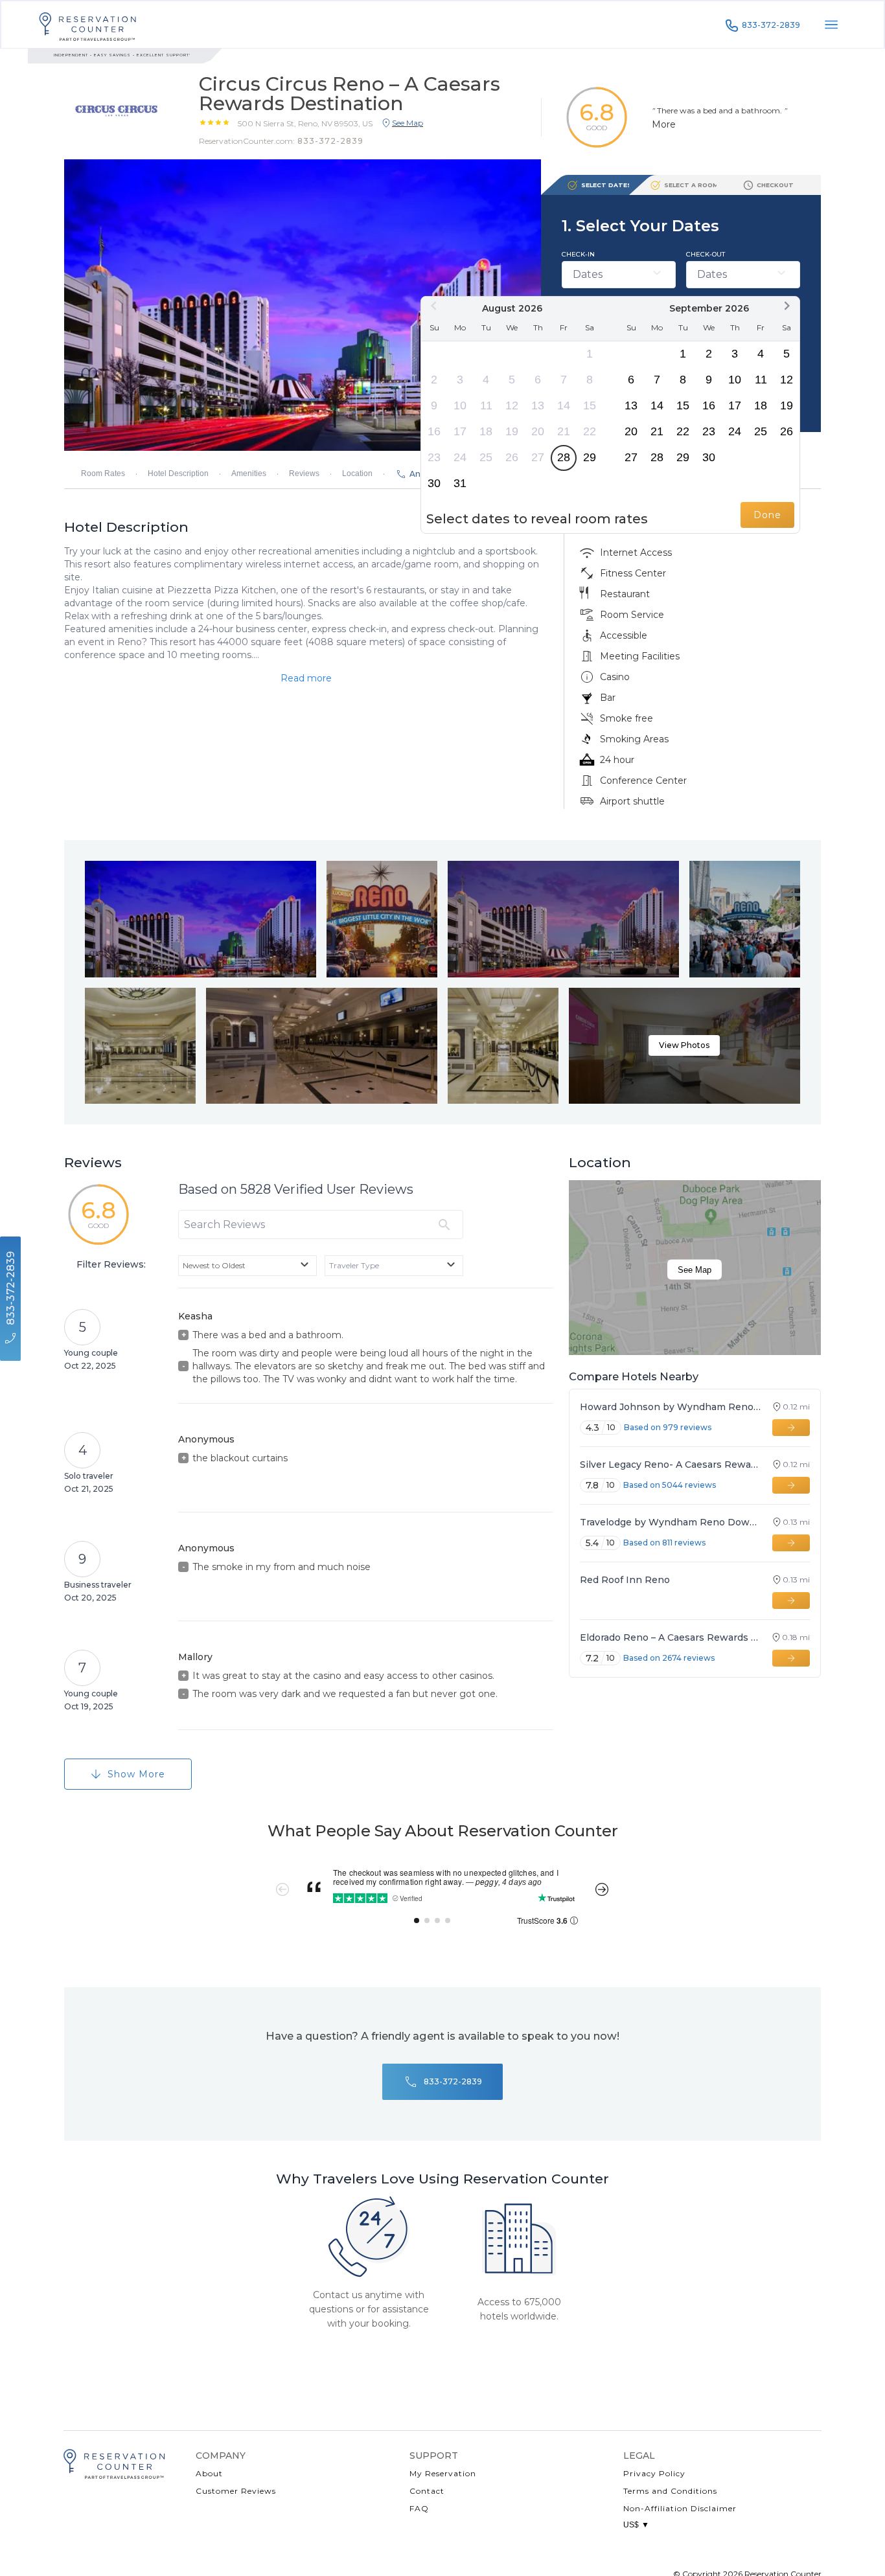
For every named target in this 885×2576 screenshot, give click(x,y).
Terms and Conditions (670, 2491)
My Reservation (443, 2473)
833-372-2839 (771, 25)
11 (486, 405)
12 (512, 405)
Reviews (304, 473)
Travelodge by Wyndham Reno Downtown (670, 1522)
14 (564, 405)
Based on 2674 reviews (669, 1658)
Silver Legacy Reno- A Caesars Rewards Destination (670, 1465)
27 (538, 457)
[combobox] (247, 1266)
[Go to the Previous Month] (434, 306)
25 (486, 457)
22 (590, 431)
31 (460, 483)
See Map (695, 1270)
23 (434, 457)
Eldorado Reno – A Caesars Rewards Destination (670, 1637)
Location (357, 473)
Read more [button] (306, 678)
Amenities (249, 473)
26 (512, 457)
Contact (427, 2491)
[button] (305, 123)
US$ (636, 2525)
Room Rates (103, 473)
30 (434, 483)
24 (460, 457)
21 (564, 431)
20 (538, 431)
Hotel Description (178, 473)
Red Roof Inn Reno (625, 1580)
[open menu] (831, 25)
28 (564, 457)
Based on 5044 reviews (670, 1485)
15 (590, 405)
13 (538, 405)
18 (486, 431)
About (209, 2473)
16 (434, 431)
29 (590, 457)
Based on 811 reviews (664, 1543)
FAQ (419, 2508)
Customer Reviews (236, 2491)
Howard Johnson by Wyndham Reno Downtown (670, 1407)
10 (460, 405)
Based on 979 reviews (668, 1427)
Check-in (578, 254)
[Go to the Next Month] (787, 306)
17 (460, 431)
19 (512, 431)
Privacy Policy (654, 2473)
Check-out (706, 254)
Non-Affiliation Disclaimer (680, 2508)
